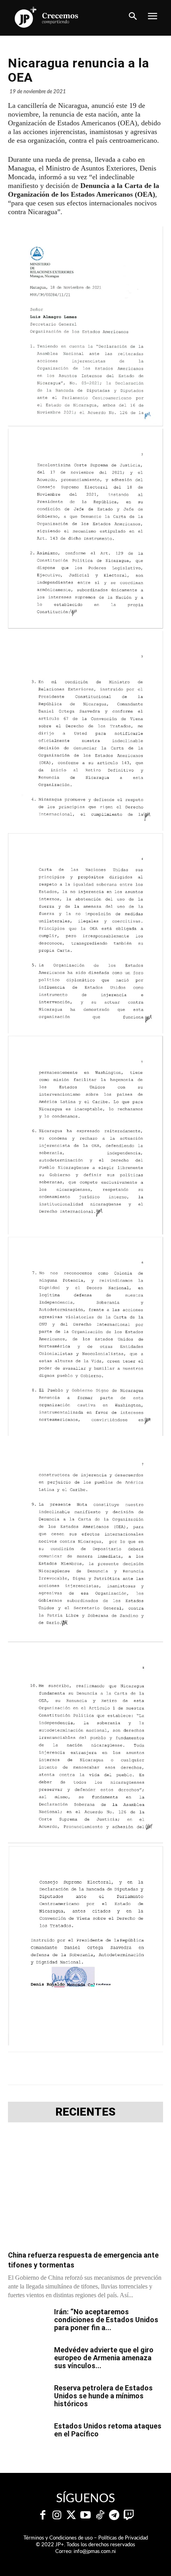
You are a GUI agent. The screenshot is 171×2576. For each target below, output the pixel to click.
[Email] (132, 2068)
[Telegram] (78, 2068)
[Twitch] (128, 2515)
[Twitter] (71, 2515)
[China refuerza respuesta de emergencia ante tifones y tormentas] (85, 2189)
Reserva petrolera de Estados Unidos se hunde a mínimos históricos (103, 2396)
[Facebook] (41, 2068)
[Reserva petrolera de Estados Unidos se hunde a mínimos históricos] (28, 2398)
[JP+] (47, 17)
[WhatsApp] (96, 2068)
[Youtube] (85, 2515)
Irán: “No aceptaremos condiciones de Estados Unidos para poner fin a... (106, 2320)
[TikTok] (100, 2515)
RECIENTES (85, 2112)
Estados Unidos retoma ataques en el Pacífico (108, 2430)
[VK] (114, 2068)
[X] (59, 2068)
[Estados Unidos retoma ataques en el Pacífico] (28, 2436)
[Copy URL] (151, 2068)
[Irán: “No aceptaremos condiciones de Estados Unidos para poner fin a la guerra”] (28, 2322)
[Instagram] (57, 2515)
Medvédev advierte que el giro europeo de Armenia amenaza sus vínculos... (104, 2358)
